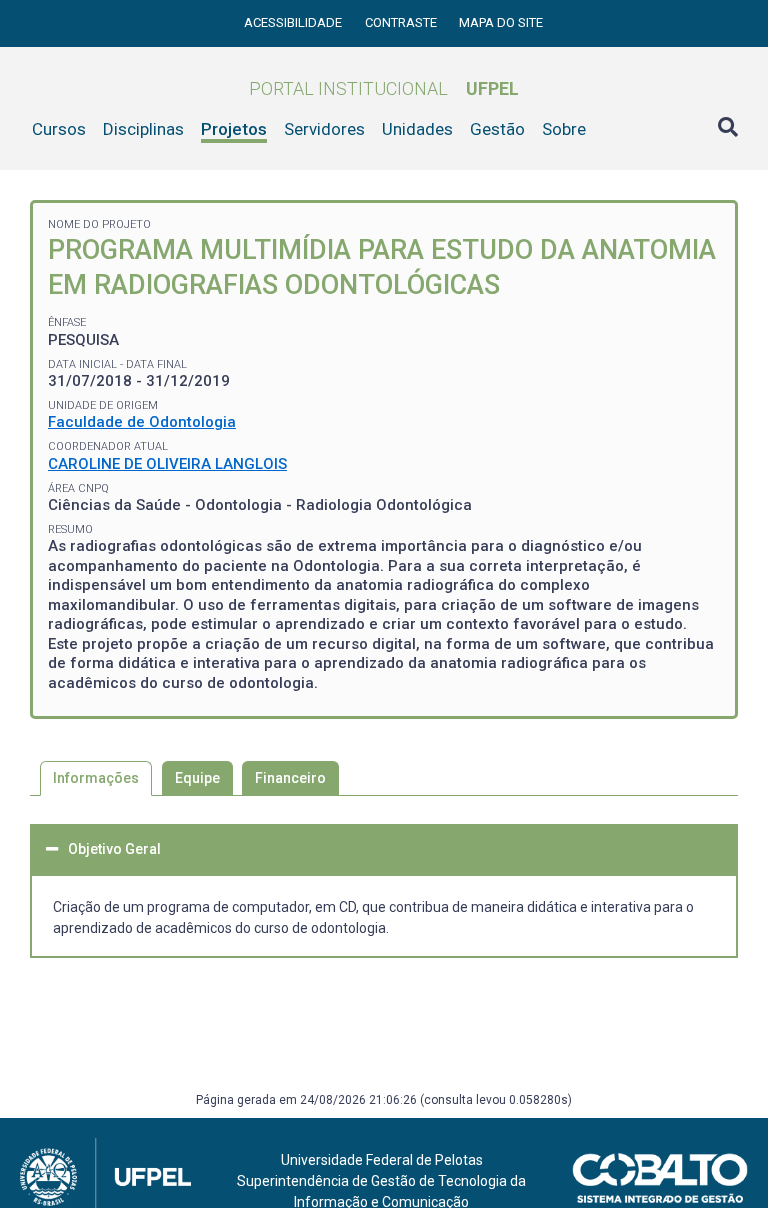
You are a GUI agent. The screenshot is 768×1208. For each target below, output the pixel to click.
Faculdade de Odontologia (142, 422)
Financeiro (290, 778)
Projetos (234, 129)
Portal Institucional (384, 88)
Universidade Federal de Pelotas (382, 1160)
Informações (96, 778)
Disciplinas (143, 129)
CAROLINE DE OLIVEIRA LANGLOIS (167, 464)
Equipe (197, 778)
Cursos (59, 129)
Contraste (402, 22)
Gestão (497, 129)
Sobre (564, 129)
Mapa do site (501, 22)
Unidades (417, 129)
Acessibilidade (294, 22)
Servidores (324, 129)
